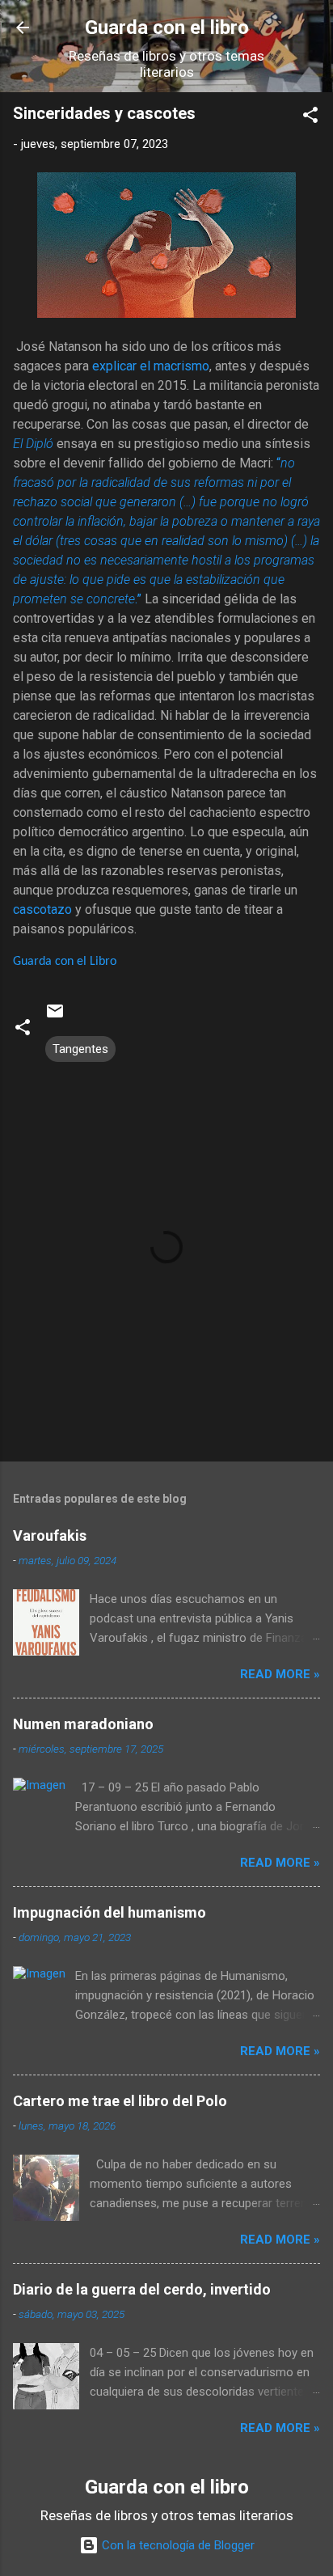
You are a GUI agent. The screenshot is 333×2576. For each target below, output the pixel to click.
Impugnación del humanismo (110, 1912)
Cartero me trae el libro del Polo (120, 2101)
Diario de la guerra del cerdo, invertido (142, 2289)
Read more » (280, 1674)
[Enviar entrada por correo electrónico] (55, 1017)
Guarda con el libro (167, 27)
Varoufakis (50, 1535)
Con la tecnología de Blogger (177, 2545)
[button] (310, 118)
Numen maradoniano (83, 1724)
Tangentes (80, 1049)
